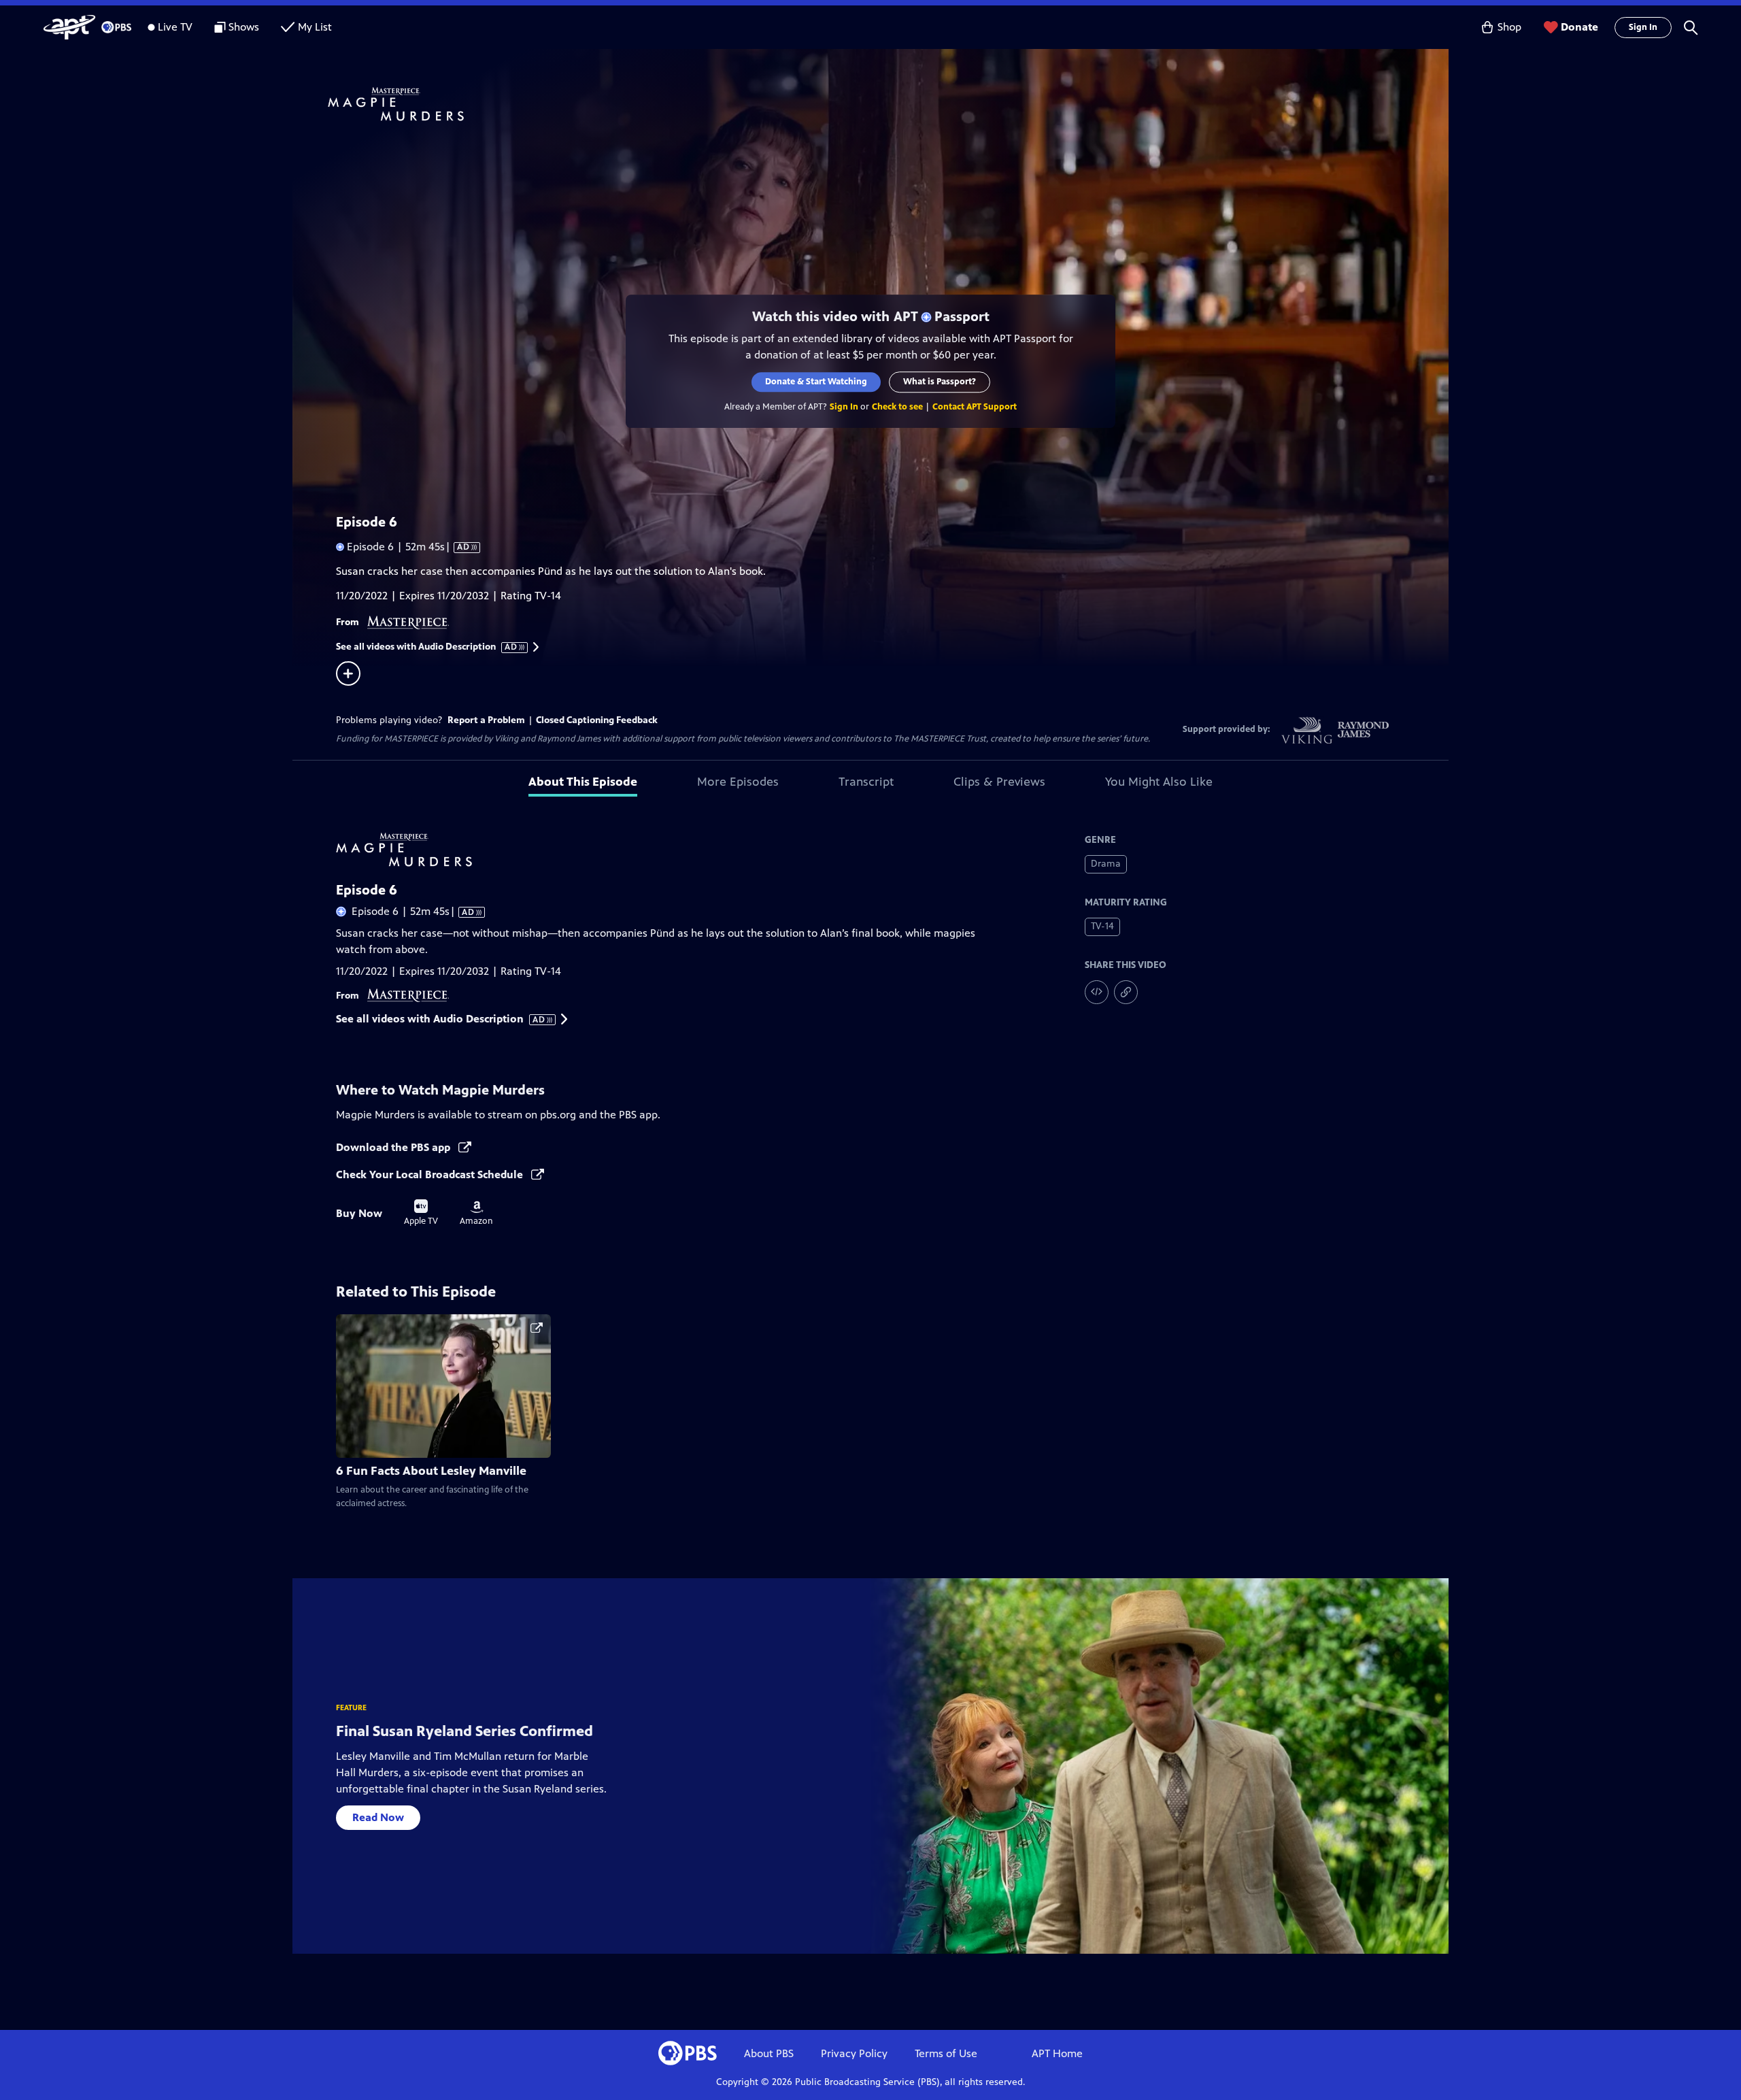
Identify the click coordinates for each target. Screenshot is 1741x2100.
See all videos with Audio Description (427, 647)
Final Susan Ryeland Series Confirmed (464, 1731)
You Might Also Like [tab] (1159, 782)
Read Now (378, 1817)
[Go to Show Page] (888, 104)
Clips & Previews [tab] (999, 782)
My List (315, 27)
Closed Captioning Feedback (597, 720)
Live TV (175, 27)
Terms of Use (946, 2053)
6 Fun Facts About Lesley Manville (431, 1471)
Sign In (1643, 27)
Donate (1579, 27)
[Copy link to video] (1126, 992)
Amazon (476, 1214)
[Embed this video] (1097, 992)
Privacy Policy (854, 2053)
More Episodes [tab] (738, 782)
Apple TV (421, 1213)
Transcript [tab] (866, 782)
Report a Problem (486, 720)
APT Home (1057, 2053)
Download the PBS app (394, 1147)
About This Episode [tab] (583, 782)
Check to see (897, 407)
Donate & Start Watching (816, 382)
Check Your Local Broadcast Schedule (431, 1174)
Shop (1509, 27)
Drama (1106, 864)
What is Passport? (940, 382)
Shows (244, 27)
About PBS (769, 2053)
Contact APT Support (975, 407)
